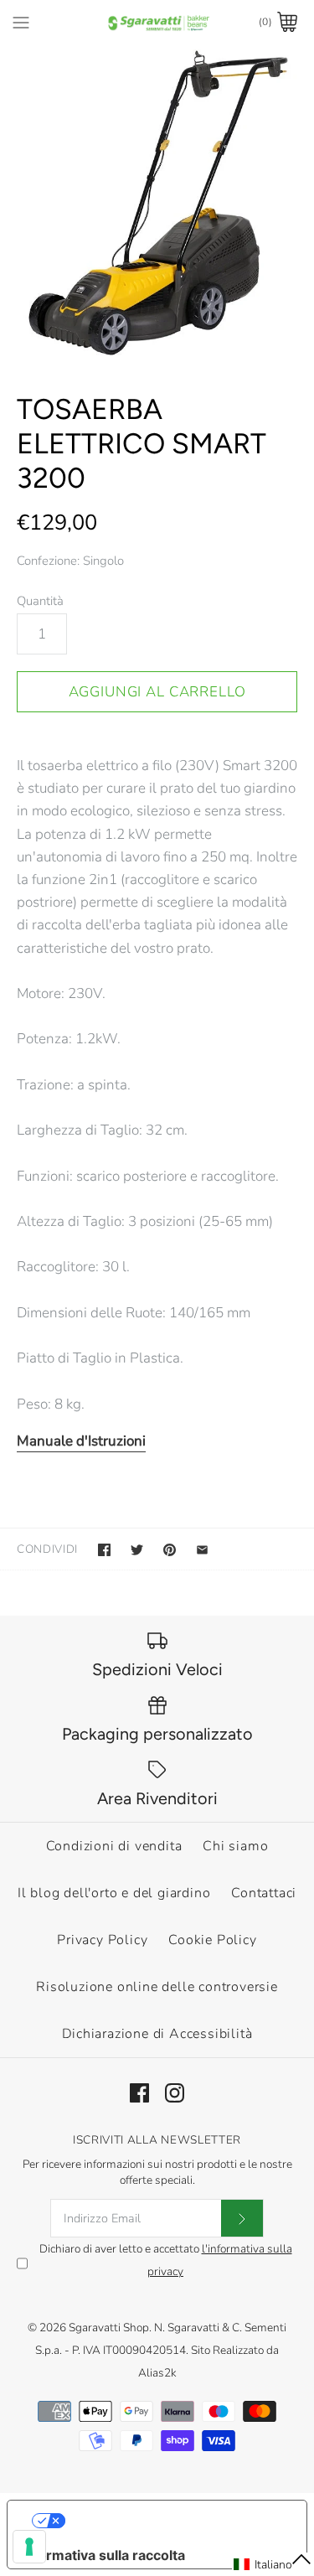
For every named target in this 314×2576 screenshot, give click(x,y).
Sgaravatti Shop (109, 2328)
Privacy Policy (102, 1940)
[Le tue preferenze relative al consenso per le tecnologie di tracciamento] (29, 2547)
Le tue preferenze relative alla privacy (174, 2521)
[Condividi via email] (202, 1550)
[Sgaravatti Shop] (157, 22)
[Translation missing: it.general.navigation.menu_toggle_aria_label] (21, 22)
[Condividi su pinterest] (170, 1550)
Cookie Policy (212, 1940)
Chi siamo (235, 1846)
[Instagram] (175, 2093)
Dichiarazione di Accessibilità (157, 2034)
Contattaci (264, 1893)
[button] (273, 2564)
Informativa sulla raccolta (103, 2555)
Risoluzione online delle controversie (157, 1987)
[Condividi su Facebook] (104, 1550)
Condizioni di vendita (114, 1846)
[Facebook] (139, 2093)
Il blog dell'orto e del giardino (114, 1893)
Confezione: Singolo (70, 561)
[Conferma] (242, 2218)
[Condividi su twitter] (137, 1550)
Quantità (40, 601)
